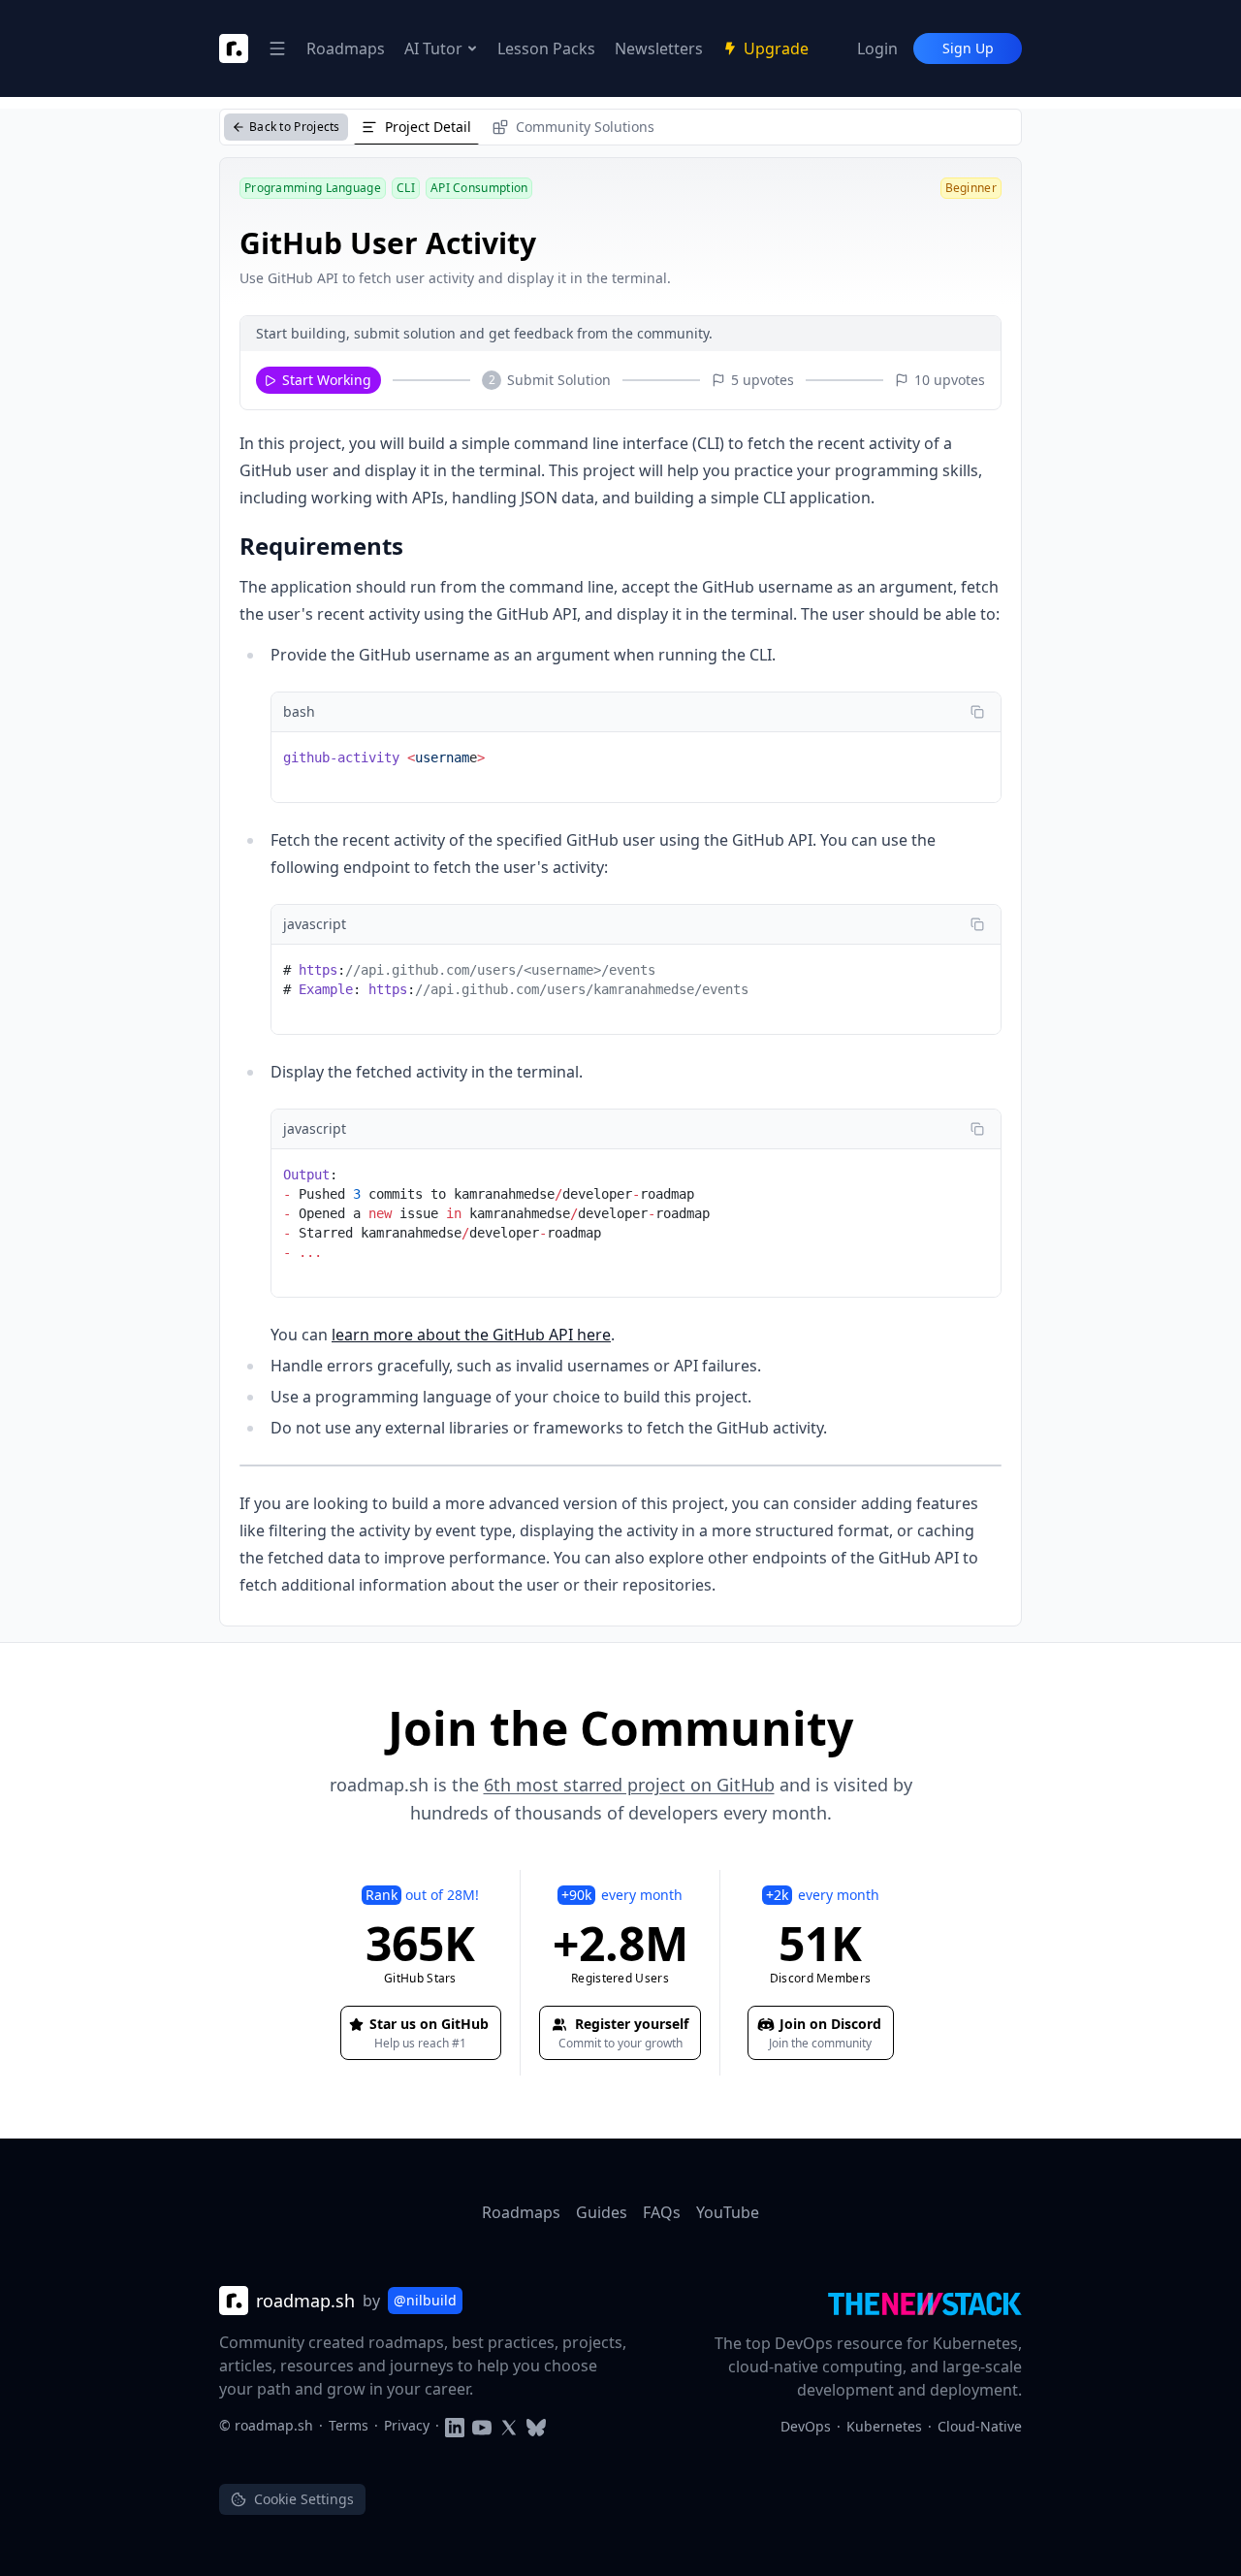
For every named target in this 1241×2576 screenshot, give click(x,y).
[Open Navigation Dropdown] (277, 48)
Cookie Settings (304, 2499)
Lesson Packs (546, 48)
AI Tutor (433, 48)
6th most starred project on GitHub (629, 1785)
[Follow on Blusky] (536, 2425)
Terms (349, 2425)
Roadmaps (346, 48)
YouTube (728, 2212)
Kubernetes (884, 2426)
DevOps (806, 2426)
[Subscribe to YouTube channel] (482, 2425)
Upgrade (776, 48)
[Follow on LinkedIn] (455, 2425)
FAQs (662, 2212)
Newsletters (659, 48)
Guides (602, 2212)
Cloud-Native (980, 2426)
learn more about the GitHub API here (471, 1335)
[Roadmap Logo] (234, 48)
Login (877, 48)
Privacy (407, 2425)
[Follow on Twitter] (509, 2425)
